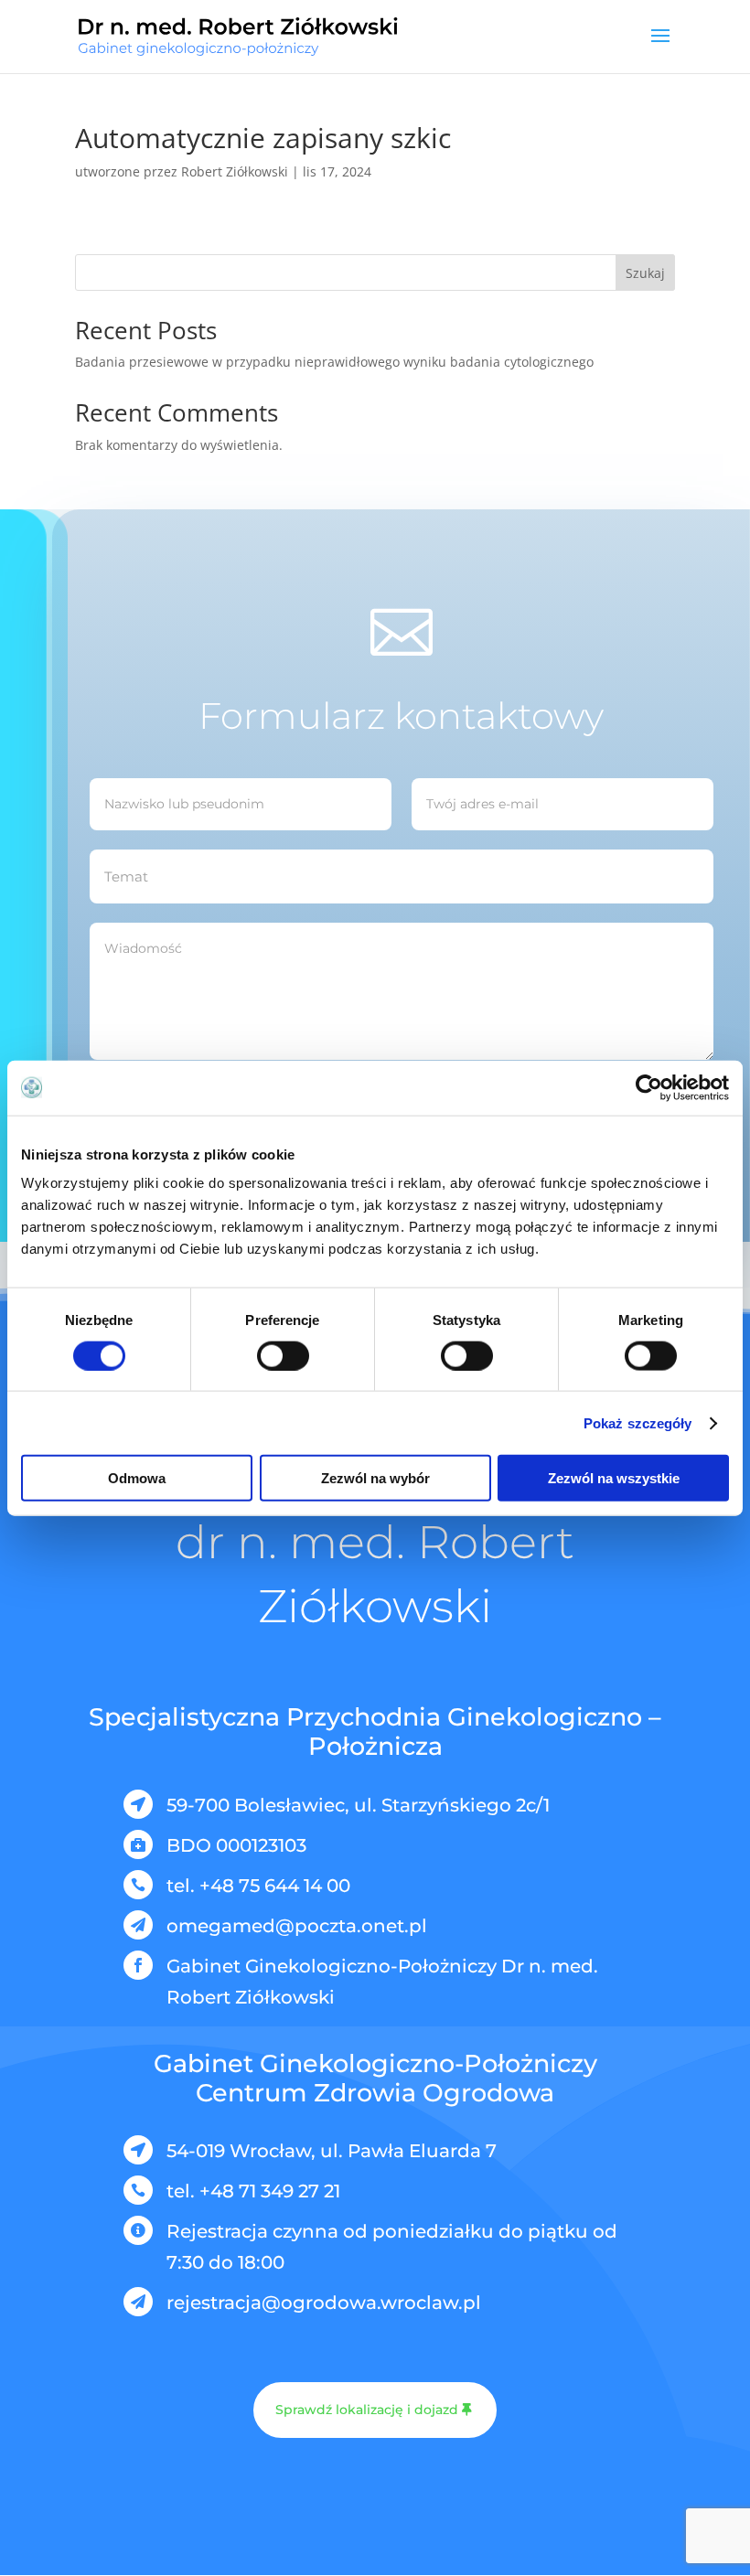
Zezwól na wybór (375, 1478)
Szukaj (645, 273)
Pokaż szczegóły (638, 1422)
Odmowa (137, 1478)
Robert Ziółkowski (235, 171)
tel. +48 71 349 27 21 (253, 2191)
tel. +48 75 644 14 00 (258, 1886)
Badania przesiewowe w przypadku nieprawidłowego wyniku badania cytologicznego (334, 362)
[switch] (283, 1355)
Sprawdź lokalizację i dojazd (367, 2410)
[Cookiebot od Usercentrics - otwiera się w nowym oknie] (649, 1087)
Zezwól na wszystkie (614, 1478)
